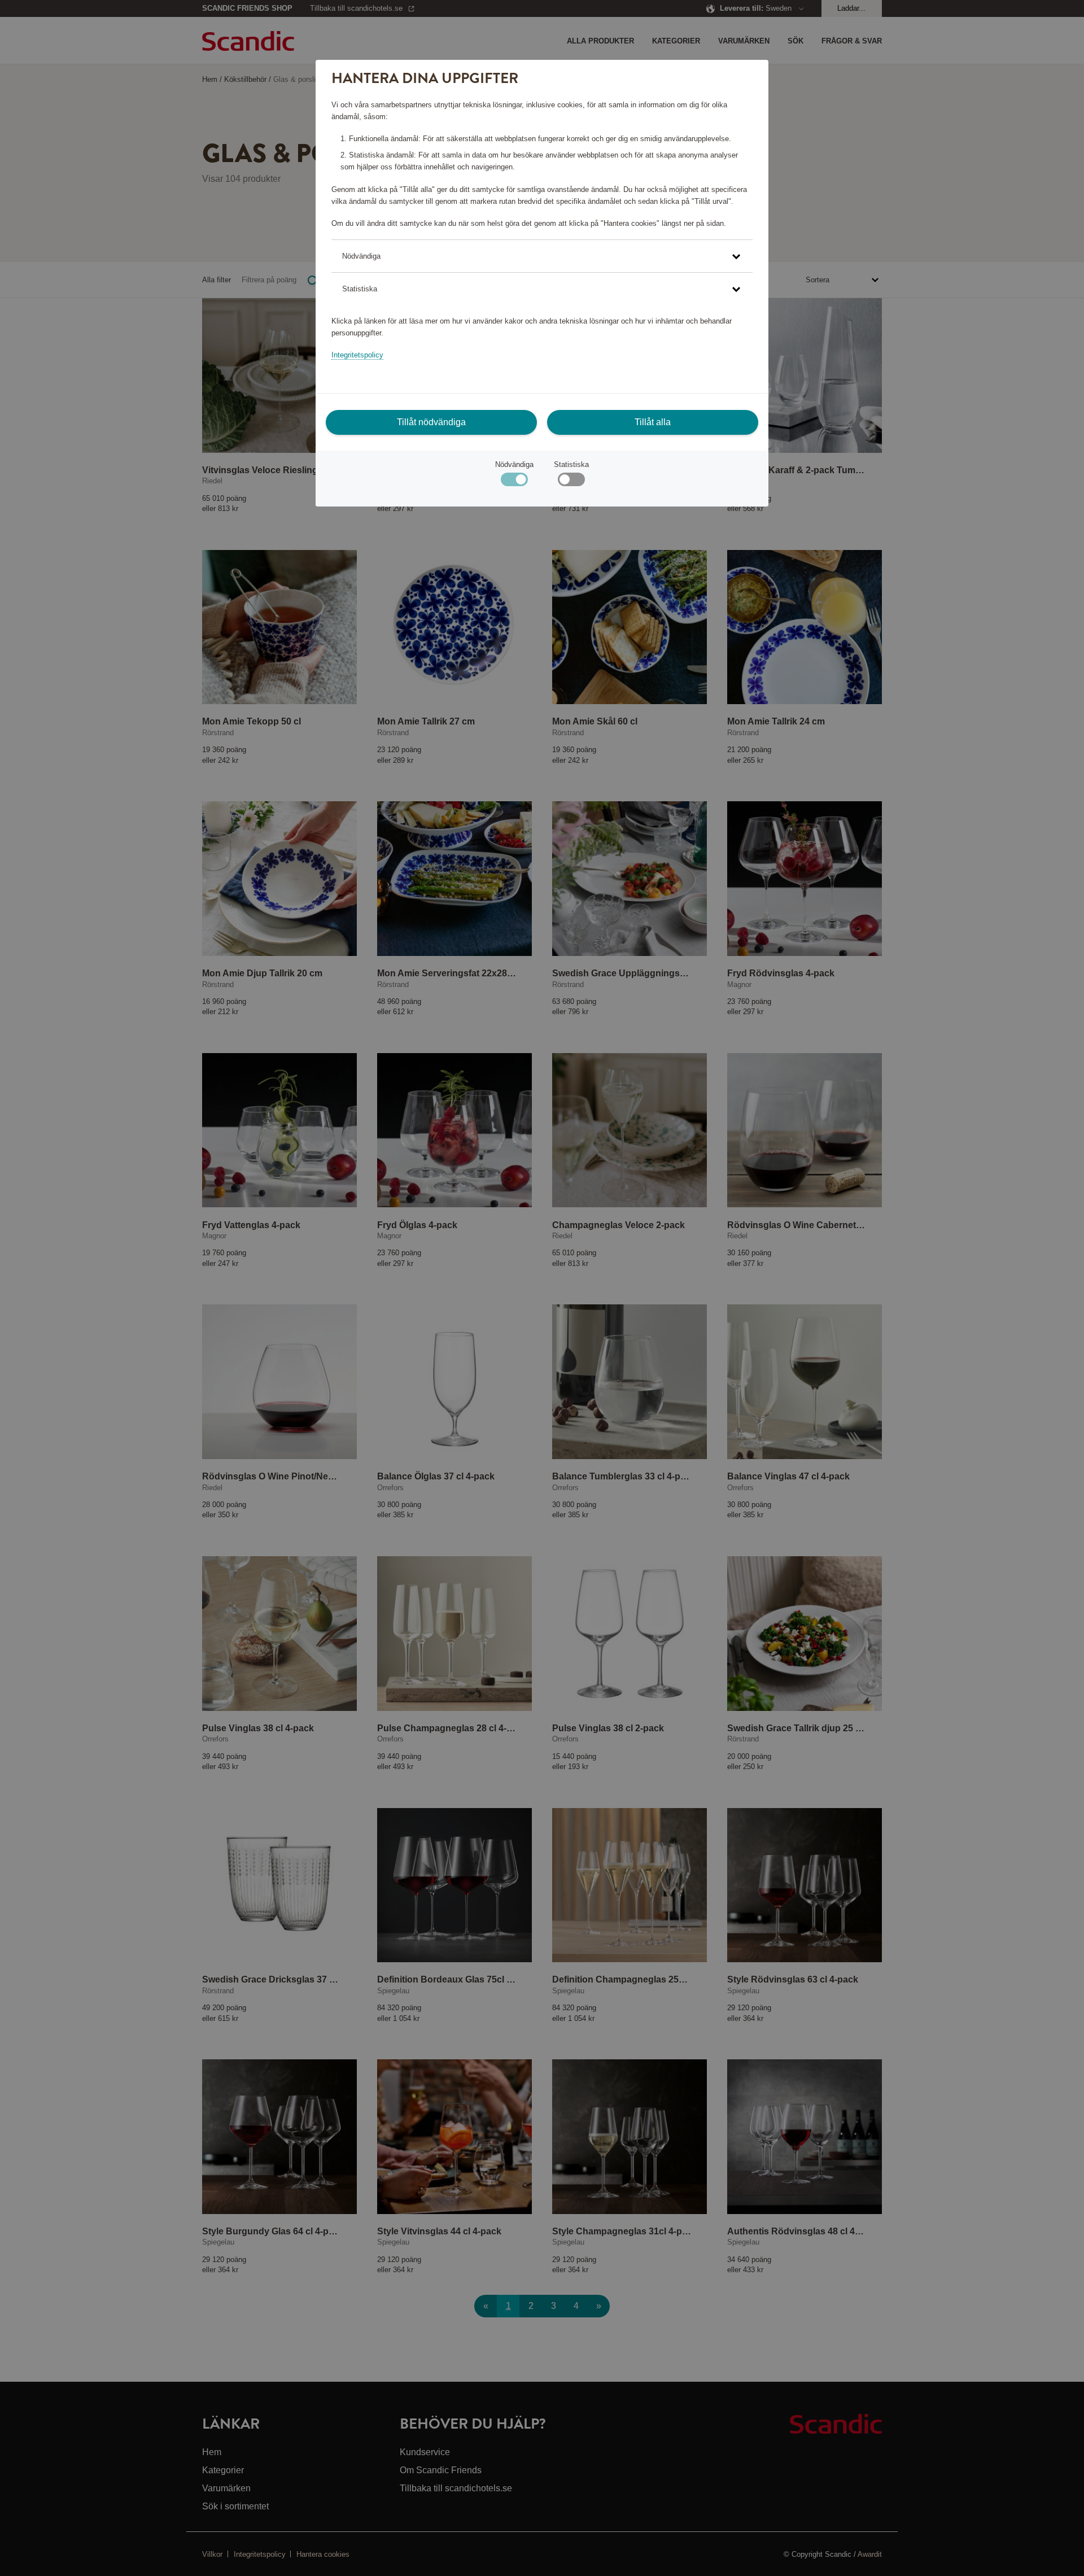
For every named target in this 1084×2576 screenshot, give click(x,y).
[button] (542, 256)
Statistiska (571, 464)
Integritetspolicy (357, 355)
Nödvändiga (514, 464)
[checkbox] (571, 482)
